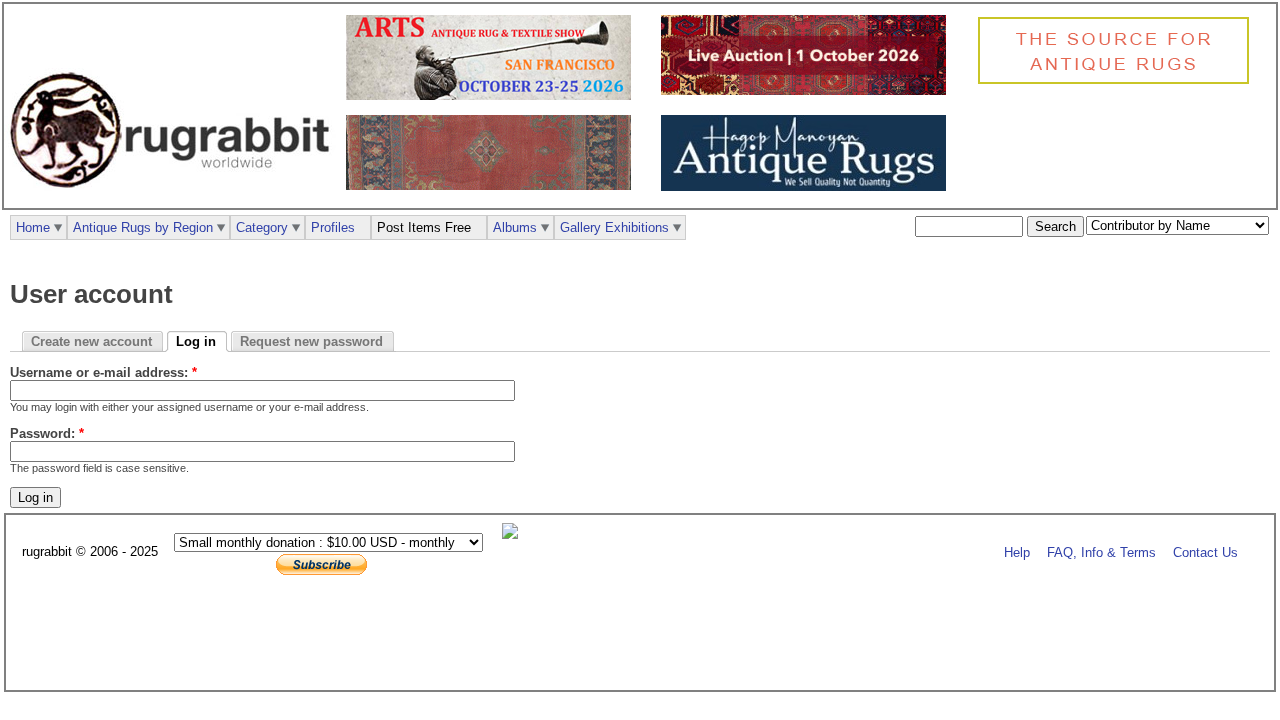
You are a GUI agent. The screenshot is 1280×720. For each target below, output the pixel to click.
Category (262, 227)
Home (33, 227)
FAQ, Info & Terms (1101, 552)
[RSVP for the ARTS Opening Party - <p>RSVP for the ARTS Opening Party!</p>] (515, 534)
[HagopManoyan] (808, 186)
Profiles (333, 227)
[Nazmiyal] (1118, 81)
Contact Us (1205, 552)
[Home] (175, 198)
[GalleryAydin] (493, 185)
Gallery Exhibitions (614, 227)
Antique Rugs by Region (143, 227)
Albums (515, 227)
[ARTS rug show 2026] (493, 95)
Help (1017, 552)
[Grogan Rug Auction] (808, 90)
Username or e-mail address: (103, 372)
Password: (47, 433)
